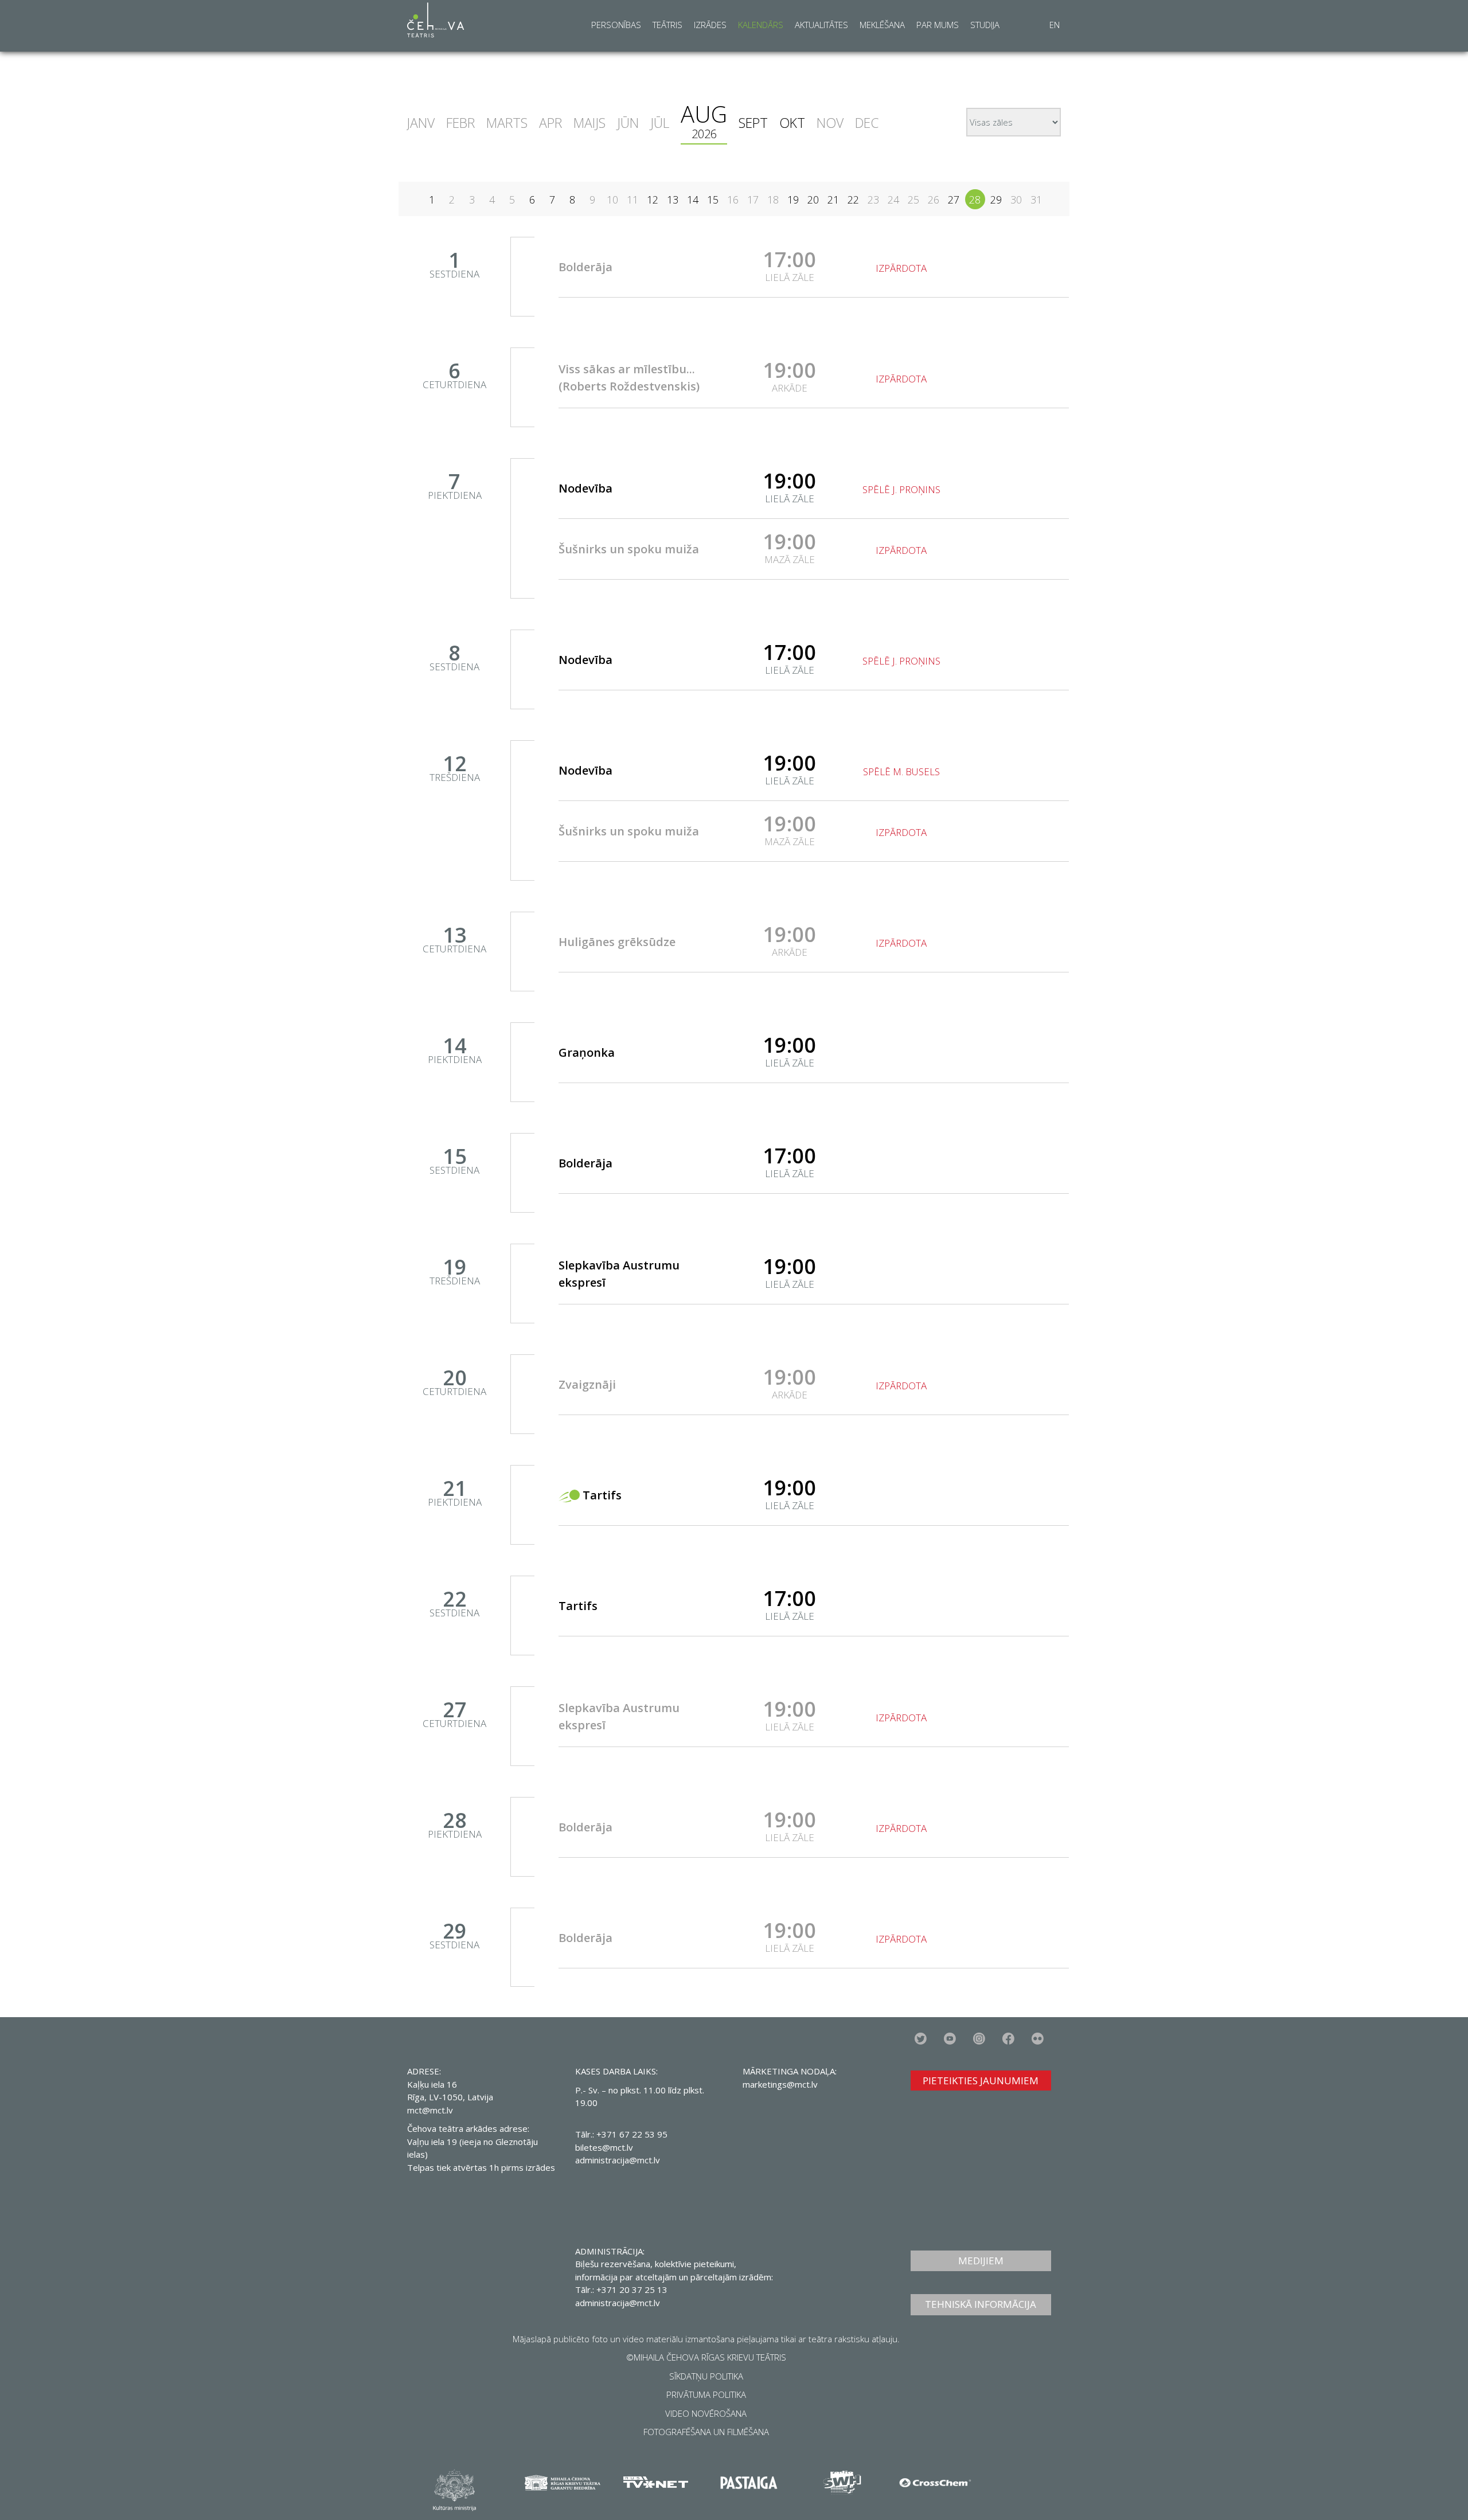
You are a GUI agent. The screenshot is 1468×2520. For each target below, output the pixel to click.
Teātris (667, 25)
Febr (460, 123)
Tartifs (602, 1495)
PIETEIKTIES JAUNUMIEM (981, 2081)
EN (1055, 25)
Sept (753, 123)
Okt (792, 123)
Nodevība (585, 488)
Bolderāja (585, 267)
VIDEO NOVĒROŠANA (706, 2413)
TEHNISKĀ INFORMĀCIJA (981, 2304)
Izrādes (710, 25)
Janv (421, 123)
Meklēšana (882, 25)
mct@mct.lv (430, 2110)
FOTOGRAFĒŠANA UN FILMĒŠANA (706, 2432)
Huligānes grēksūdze (617, 942)
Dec (867, 123)
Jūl (660, 123)
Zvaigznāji (587, 1384)
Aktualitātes (821, 25)
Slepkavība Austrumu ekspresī (619, 1274)
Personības (616, 25)
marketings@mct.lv (780, 2084)
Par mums (938, 25)
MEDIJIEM (981, 2261)
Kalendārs (761, 25)
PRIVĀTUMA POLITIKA (706, 2394)
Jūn (628, 123)
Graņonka (587, 1052)
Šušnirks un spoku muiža (629, 549)
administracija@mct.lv (618, 2160)
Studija (985, 25)
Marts (507, 123)
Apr (550, 123)
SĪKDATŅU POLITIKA (706, 2376)
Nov (830, 123)
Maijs (589, 123)
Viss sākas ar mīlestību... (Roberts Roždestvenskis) (629, 378)
